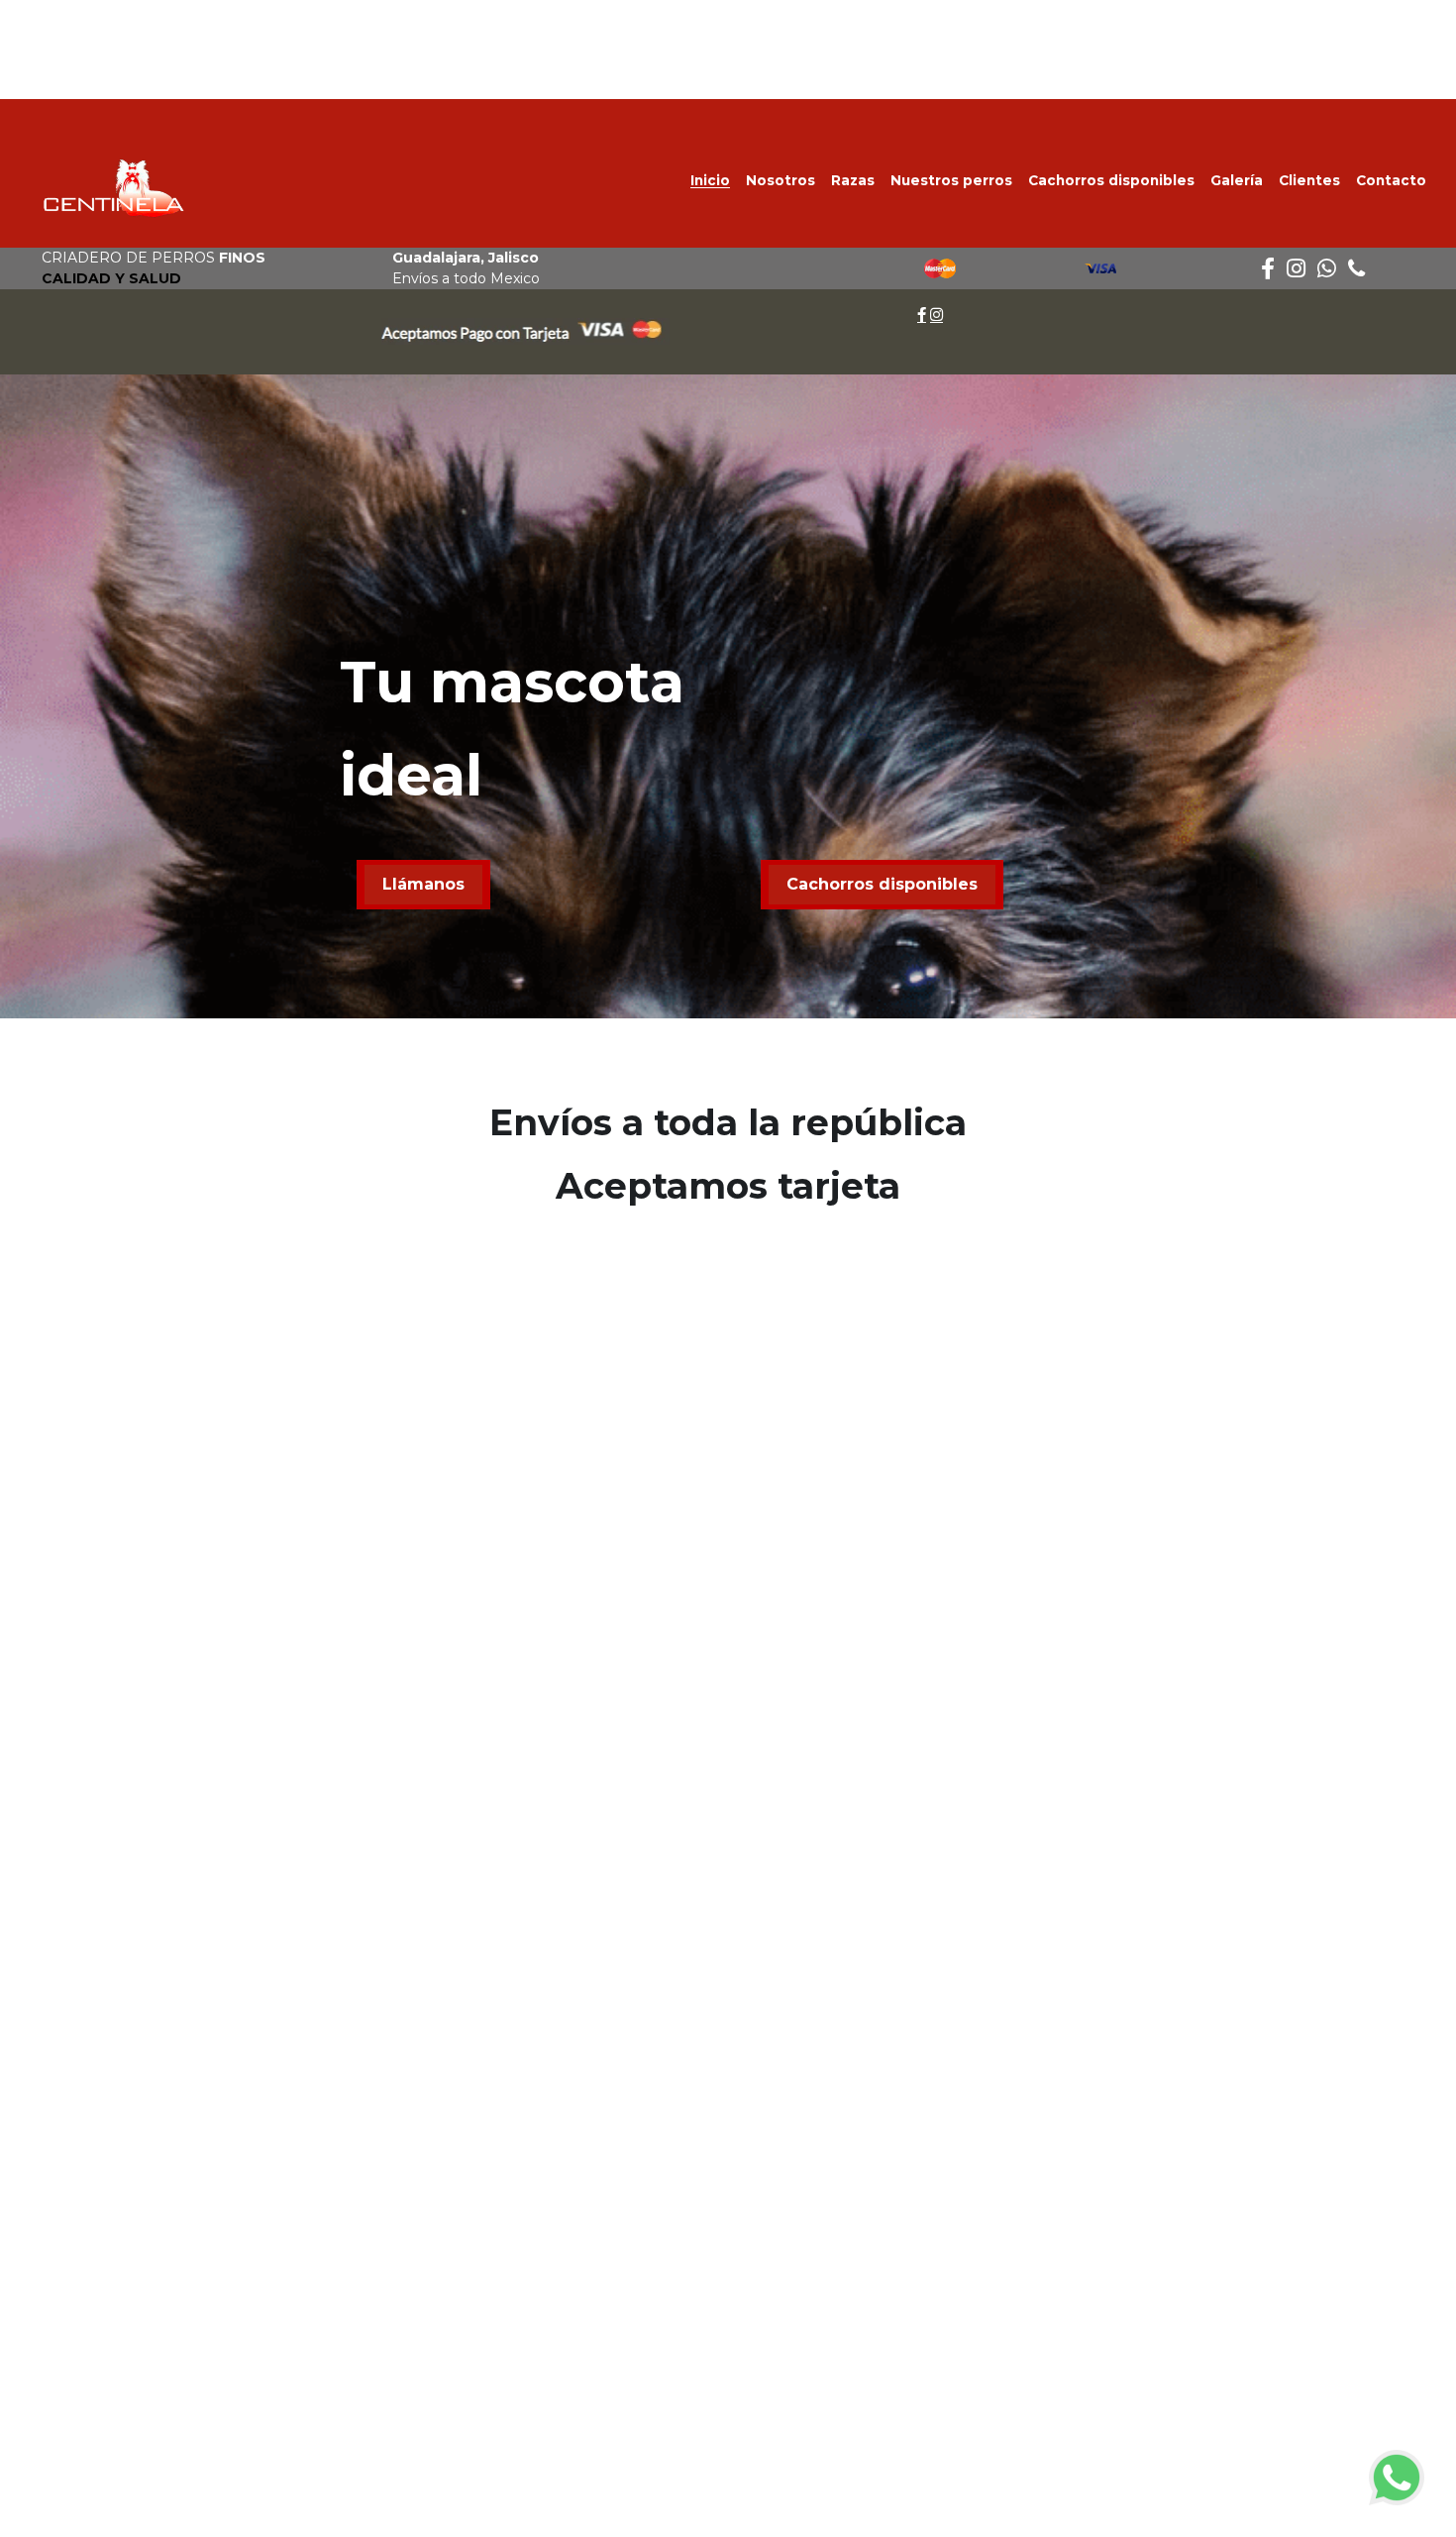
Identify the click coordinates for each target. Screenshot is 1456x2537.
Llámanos (423, 884)
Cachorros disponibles (882, 884)
